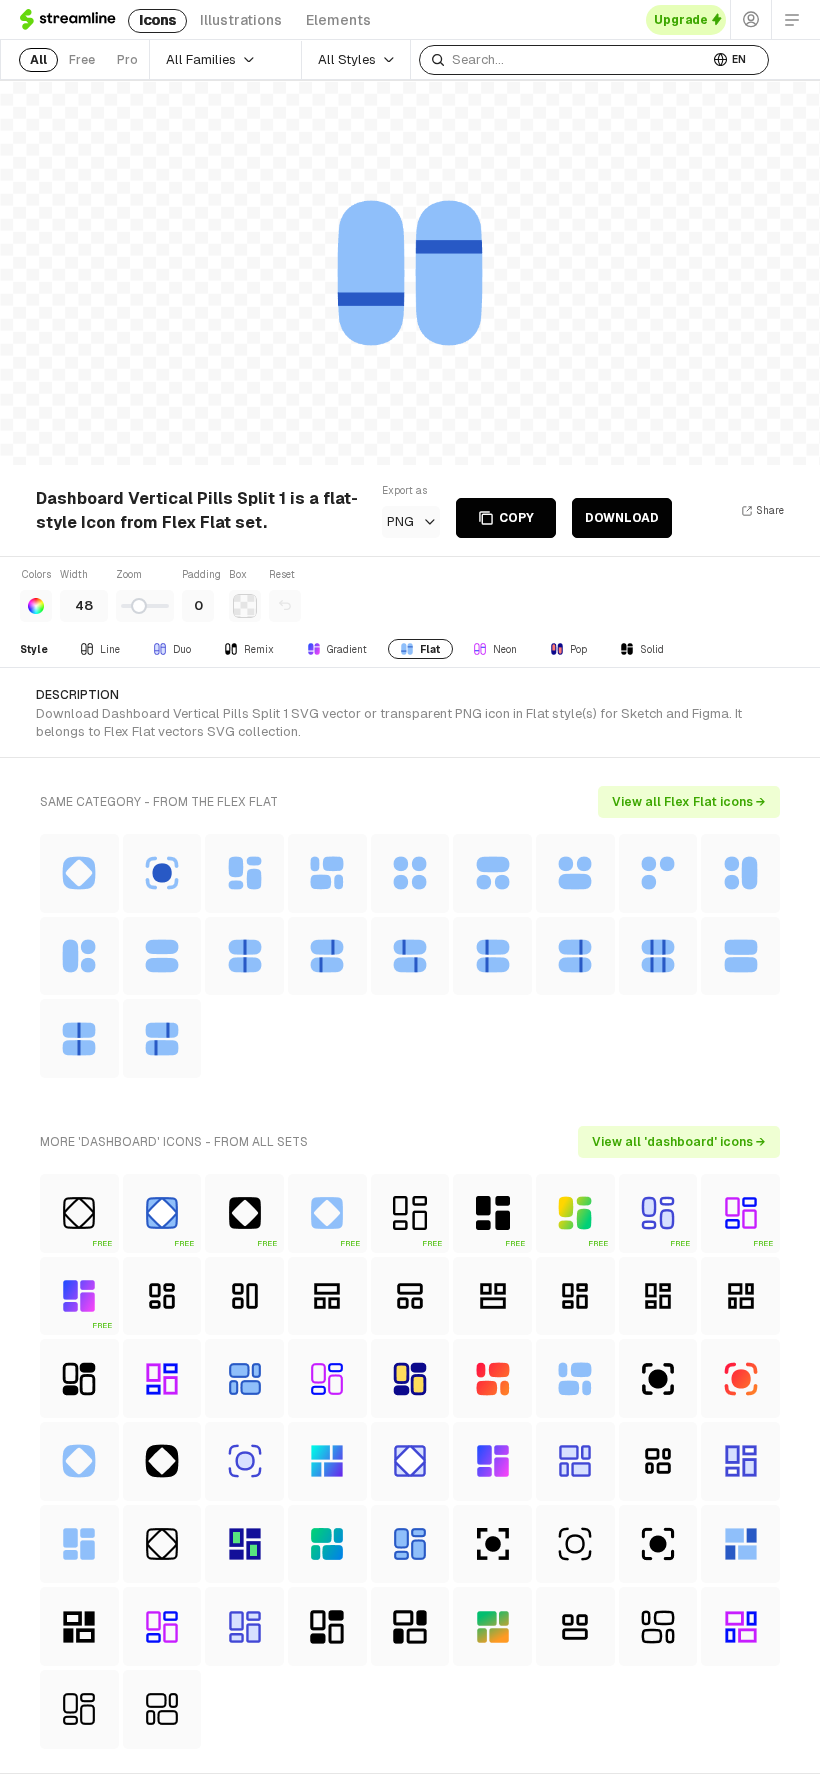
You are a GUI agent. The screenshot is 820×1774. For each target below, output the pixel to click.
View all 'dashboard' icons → (679, 1142)
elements (338, 20)
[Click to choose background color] (245, 606)
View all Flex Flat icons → (689, 802)
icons (157, 20)
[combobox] (564, 60)
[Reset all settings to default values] (285, 606)
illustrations (241, 20)
